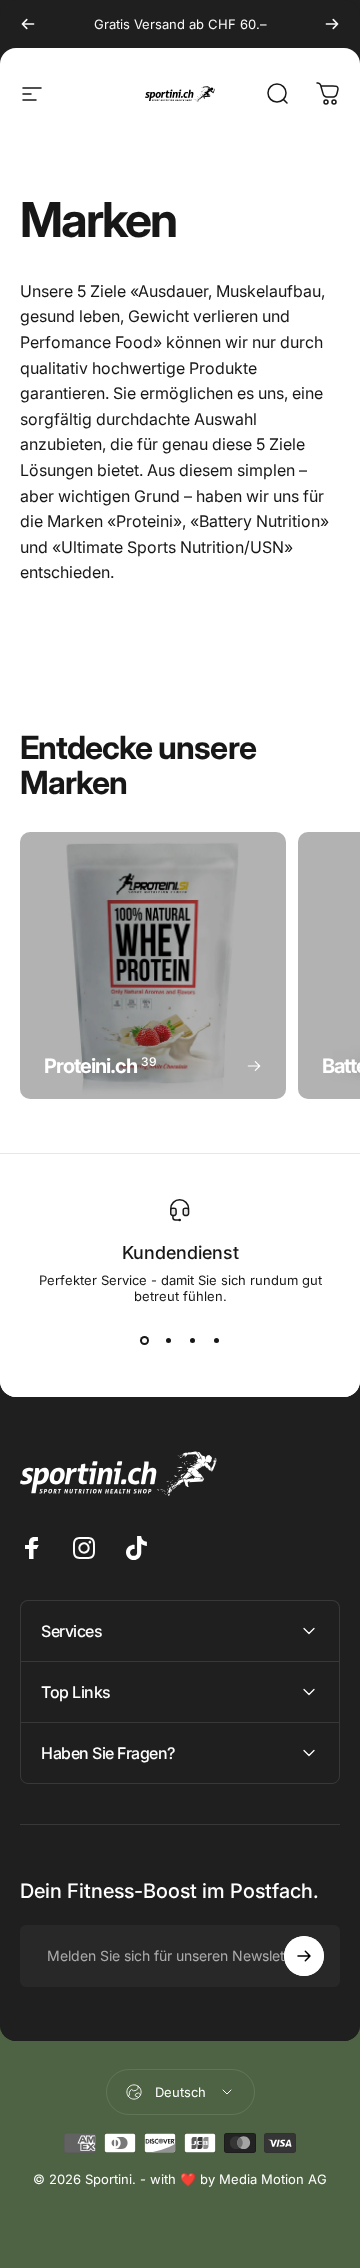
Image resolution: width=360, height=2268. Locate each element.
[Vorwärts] (332, 24)
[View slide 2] (168, 1340)
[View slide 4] (216, 1340)
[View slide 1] (144, 1340)
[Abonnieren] (304, 1956)
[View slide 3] (192, 1340)
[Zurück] (28, 24)
